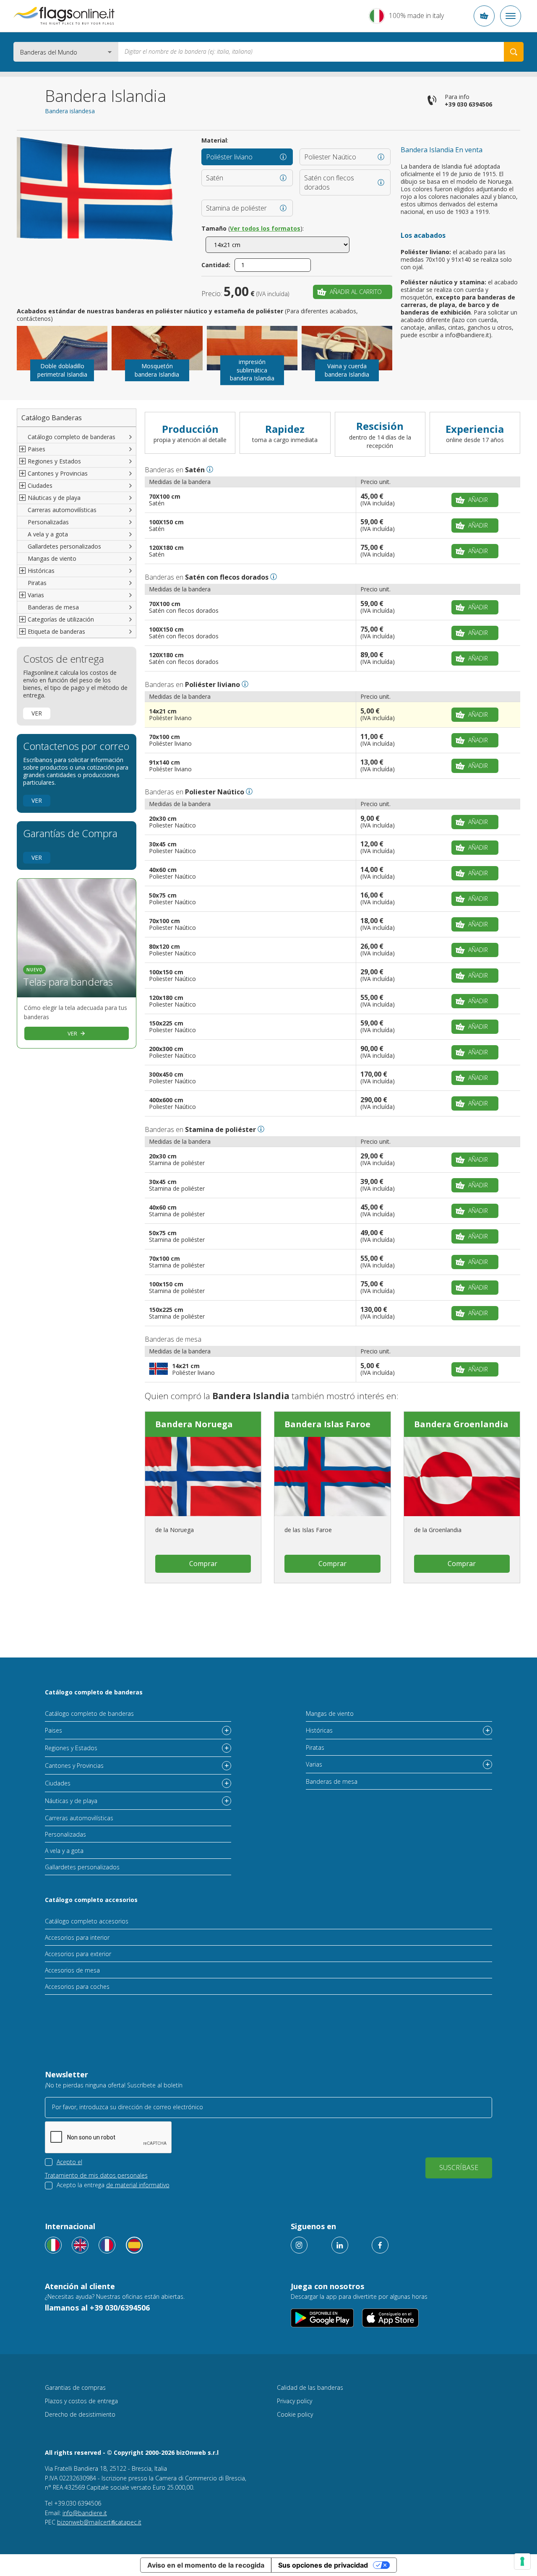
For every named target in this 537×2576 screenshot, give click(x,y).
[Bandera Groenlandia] (462, 1477)
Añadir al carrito (356, 292)
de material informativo (138, 2185)
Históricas (319, 1730)
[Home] (64, 16)
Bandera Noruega (194, 1424)
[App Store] (390, 2318)
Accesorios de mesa (72, 1970)
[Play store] (322, 2318)
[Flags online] (80, 2245)
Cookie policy (295, 2414)
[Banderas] (134, 2245)
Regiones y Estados (71, 1748)
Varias (314, 1764)
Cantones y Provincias (74, 1765)
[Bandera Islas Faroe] (332, 1477)
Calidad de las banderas (310, 2387)
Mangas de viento (52, 558)
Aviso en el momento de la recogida (206, 2565)
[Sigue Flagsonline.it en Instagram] (299, 2245)
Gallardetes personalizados (64, 546)
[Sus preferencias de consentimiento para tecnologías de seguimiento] (522, 2561)
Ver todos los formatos (265, 228)
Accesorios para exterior (78, 1954)
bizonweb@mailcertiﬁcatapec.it (99, 2522)
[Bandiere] (53, 2245)
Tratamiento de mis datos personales (96, 2175)
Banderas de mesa (53, 607)
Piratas (37, 583)
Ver (37, 713)
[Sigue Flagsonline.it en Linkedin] (340, 2245)
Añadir (478, 500)
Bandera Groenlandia (461, 1424)
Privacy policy (295, 2401)
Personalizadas (48, 522)
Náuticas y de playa (71, 1801)
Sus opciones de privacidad (323, 2565)
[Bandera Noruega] (203, 1477)
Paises (53, 1730)
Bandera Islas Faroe (327, 1424)
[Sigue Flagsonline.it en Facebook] (380, 2245)
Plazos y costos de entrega (81, 2401)
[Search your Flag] (514, 52)
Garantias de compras (75, 2387)
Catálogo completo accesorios (91, 1900)
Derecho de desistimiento (80, 2414)
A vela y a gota (48, 534)
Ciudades (58, 1783)
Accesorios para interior (77, 1937)
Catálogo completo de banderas (72, 437)
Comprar (203, 1564)
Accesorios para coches (77, 1987)
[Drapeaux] (107, 2245)
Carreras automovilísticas (62, 510)
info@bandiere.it (85, 2513)
